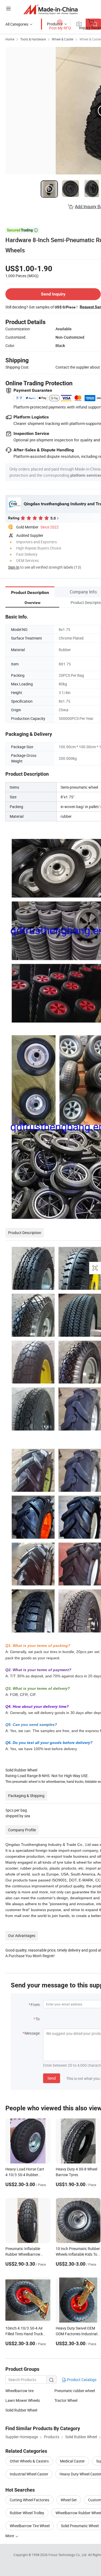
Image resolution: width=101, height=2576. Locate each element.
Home (10, 39)
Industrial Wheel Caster (29, 2474)
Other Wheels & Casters (29, 2461)
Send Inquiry (53, 294)
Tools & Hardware (33, 39)
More (10, 2536)
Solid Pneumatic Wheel (80, 2526)
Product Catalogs (81, 2380)
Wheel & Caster (63, 39)
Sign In (14, 567)
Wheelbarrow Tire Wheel (30, 2526)
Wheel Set (69, 2500)
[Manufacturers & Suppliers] (50, 9)
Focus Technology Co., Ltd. (68, 2555)
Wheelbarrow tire (20, 2391)
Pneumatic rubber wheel (75, 2391)
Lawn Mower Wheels (23, 2400)
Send (52, 2078)
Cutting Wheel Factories (29, 2500)
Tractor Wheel (66, 2400)
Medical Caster (72, 2461)
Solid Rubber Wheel (21, 2410)
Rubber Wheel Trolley (27, 2513)
